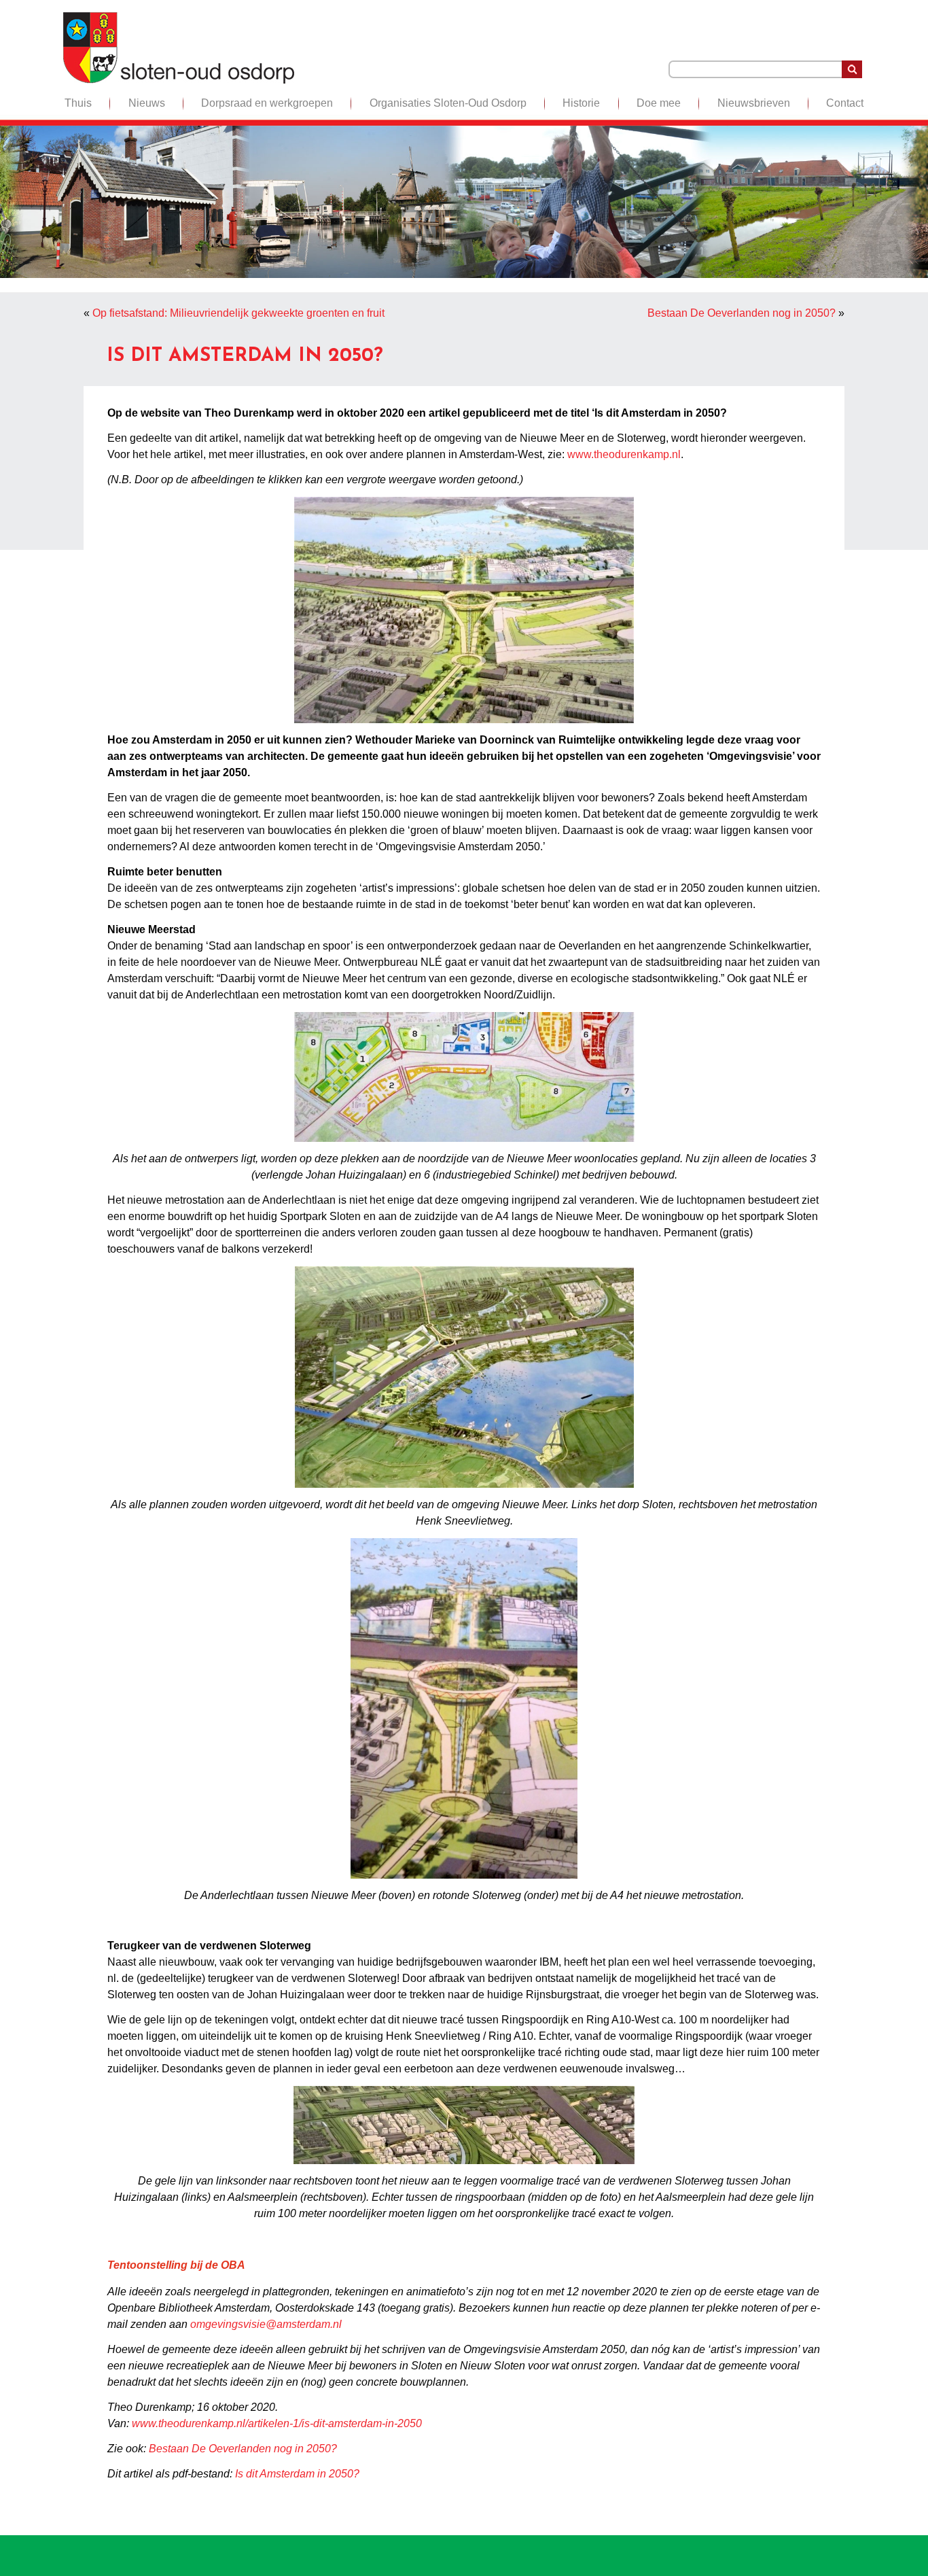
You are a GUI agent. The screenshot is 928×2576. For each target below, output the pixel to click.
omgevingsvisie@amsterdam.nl (266, 2324)
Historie (581, 103)
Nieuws (147, 103)
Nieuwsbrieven (754, 103)
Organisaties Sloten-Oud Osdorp (448, 103)
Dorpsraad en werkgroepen (267, 103)
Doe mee (659, 103)
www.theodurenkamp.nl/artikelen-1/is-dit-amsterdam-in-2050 (277, 2423)
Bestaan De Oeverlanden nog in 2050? (742, 313)
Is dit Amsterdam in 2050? (297, 2474)
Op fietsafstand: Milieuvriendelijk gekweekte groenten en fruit (238, 313)
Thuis (78, 103)
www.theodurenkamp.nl (624, 454)
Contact (845, 103)
